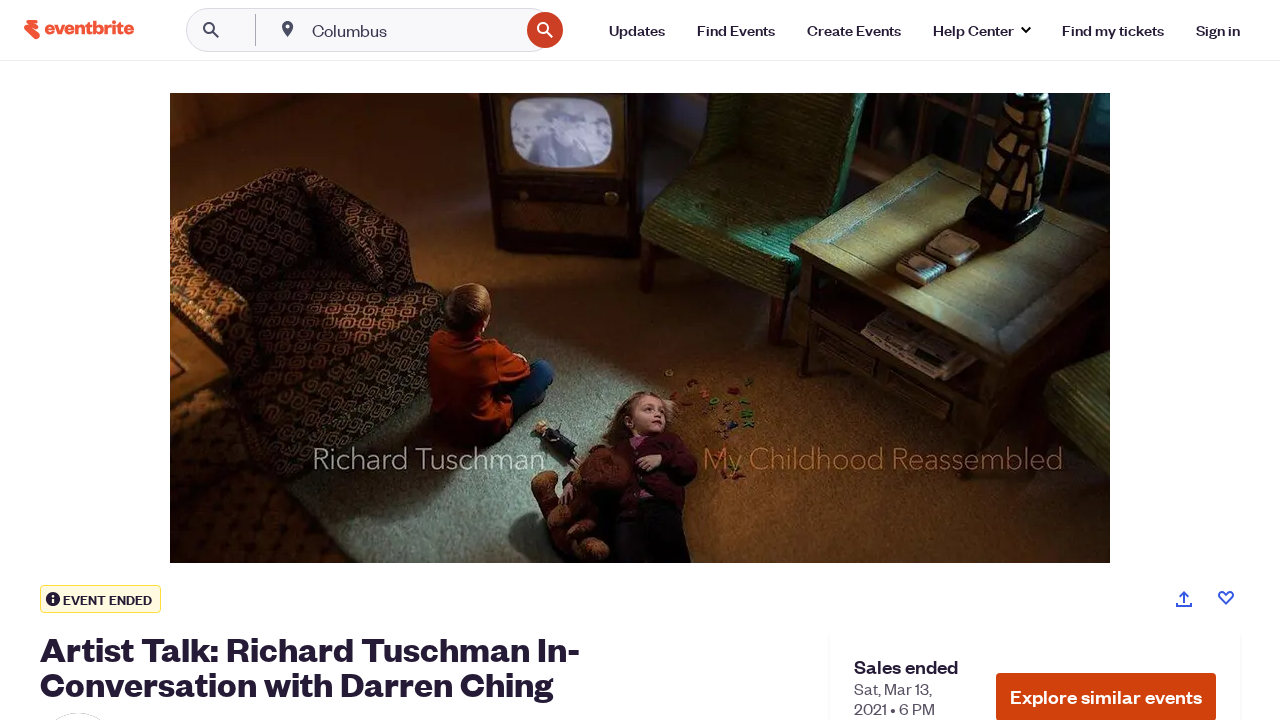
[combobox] (413, 30)
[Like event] (1226, 598)
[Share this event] (1184, 599)
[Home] (79, 29)
